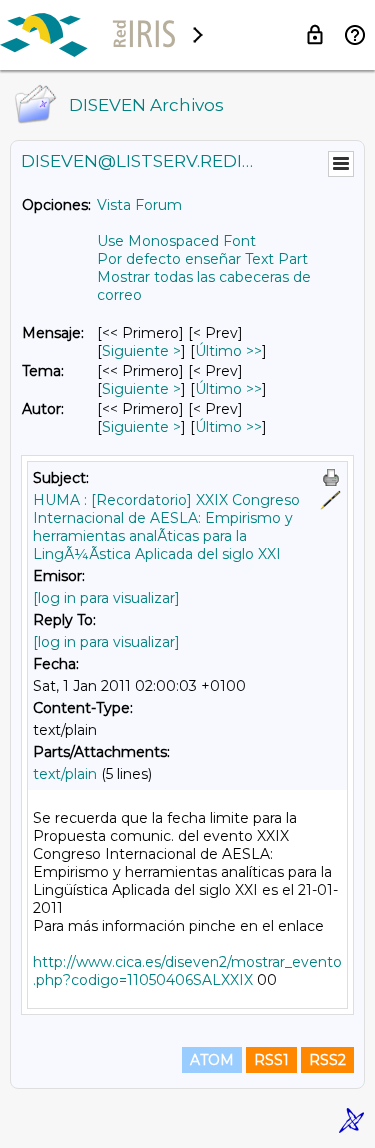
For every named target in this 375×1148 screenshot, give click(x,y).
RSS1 (271, 1060)
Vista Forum (139, 205)
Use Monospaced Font (176, 241)
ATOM (212, 1060)
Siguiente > (141, 351)
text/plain (65, 774)
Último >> (228, 351)
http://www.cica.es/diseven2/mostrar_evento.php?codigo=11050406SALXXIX (187, 971)
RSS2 (327, 1060)
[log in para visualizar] (106, 598)
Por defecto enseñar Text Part (202, 259)
